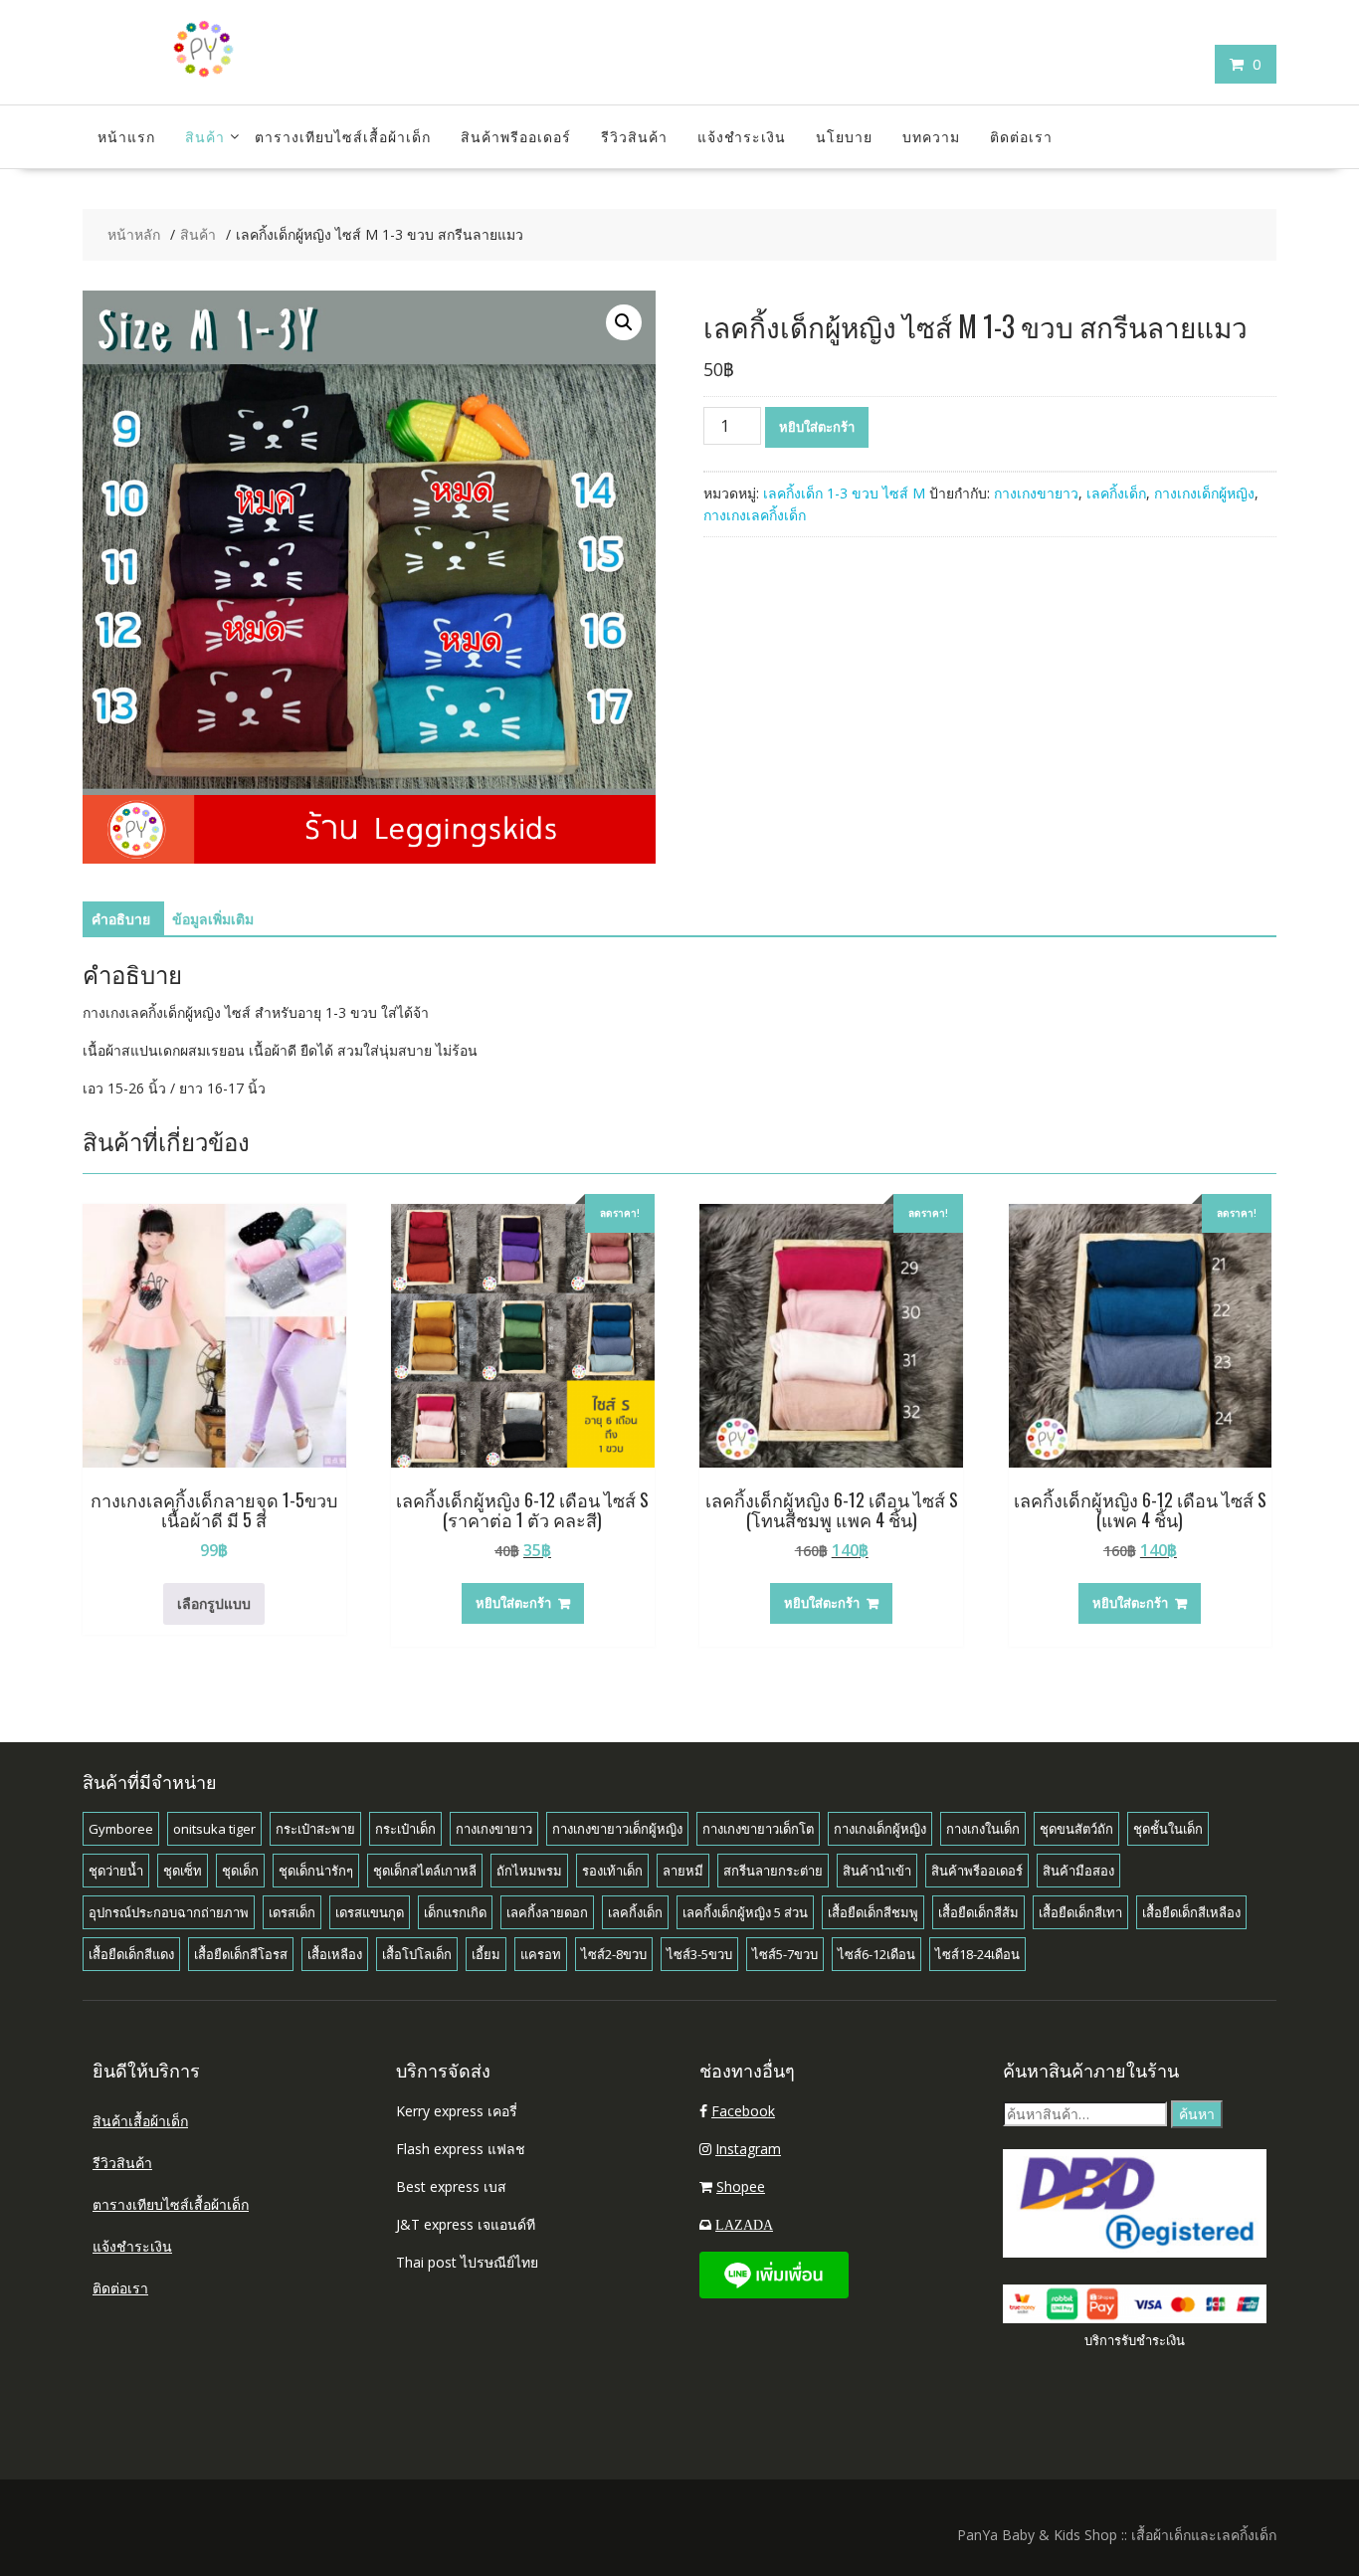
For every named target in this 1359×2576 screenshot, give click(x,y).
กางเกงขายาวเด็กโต (758, 1829)
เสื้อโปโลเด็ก (417, 1954)
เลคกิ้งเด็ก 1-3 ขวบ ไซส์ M (844, 493)
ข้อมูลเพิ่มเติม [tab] (213, 919)
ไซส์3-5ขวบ (699, 1954)
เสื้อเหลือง (335, 1954)
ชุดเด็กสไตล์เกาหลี (425, 1871)
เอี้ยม (486, 1954)
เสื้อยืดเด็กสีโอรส (241, 1954)
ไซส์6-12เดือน (876, 1954)
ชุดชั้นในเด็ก (1168, 1829)
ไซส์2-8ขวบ (614, 1954)
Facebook (743, 2111)
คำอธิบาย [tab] (121, 919)
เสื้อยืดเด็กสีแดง (131, 1954)
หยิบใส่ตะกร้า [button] (513, 1603)
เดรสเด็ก (292, 1912)
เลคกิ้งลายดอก (547, 1912)
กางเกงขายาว (1036, 493)
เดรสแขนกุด (370, 1912)
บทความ (931, 136)
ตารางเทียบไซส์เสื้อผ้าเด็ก (343, 136)
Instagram (748, 2149)
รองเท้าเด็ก (612, 1871)
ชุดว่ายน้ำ (116, 1871)
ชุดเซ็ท (183, 1871)
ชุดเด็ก (240, 1871)
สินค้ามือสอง (1078, 1871)
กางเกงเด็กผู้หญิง (1204, 493)
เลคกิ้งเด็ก (1116, 493)
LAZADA (744, 2225)
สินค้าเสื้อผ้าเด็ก (140, 2121)
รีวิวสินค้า (634, 136)
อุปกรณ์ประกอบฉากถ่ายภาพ (169, 1912)
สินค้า (205, 136)
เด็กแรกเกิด (455, 1912)
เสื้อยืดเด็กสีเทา (1080, 1912)
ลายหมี (683, 1871)
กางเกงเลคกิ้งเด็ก (755, 515)
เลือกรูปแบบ (214, 1603)
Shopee (741, 2186)
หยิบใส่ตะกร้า (817, 427)
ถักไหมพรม (529, 1871)
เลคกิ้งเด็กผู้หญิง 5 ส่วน (745, 1912)
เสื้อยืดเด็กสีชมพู (873, 1912)
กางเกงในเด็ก (983, 1829)
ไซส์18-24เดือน (977, 1954)
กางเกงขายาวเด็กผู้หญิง (617, 1829)
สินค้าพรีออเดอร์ (516, 136)
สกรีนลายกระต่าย (773, 1871)
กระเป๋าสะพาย (315, 1829)
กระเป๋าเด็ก (405, 1829)
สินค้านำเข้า (877, 1871)
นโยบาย (844, 136)
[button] (624, 322)
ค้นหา (1197, 2114)
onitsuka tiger (214, 1829)
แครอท (541, 1954)
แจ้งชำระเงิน (742, 136)
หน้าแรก (126, 136)
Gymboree (121, 1829)
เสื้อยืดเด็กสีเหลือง (1191, 1912)
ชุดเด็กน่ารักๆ (316, 1871)
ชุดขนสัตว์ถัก (1076, 1829)
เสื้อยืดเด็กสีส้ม (978, 1912)
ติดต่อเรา (1021, 136)
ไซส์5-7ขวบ (785, 1954)
